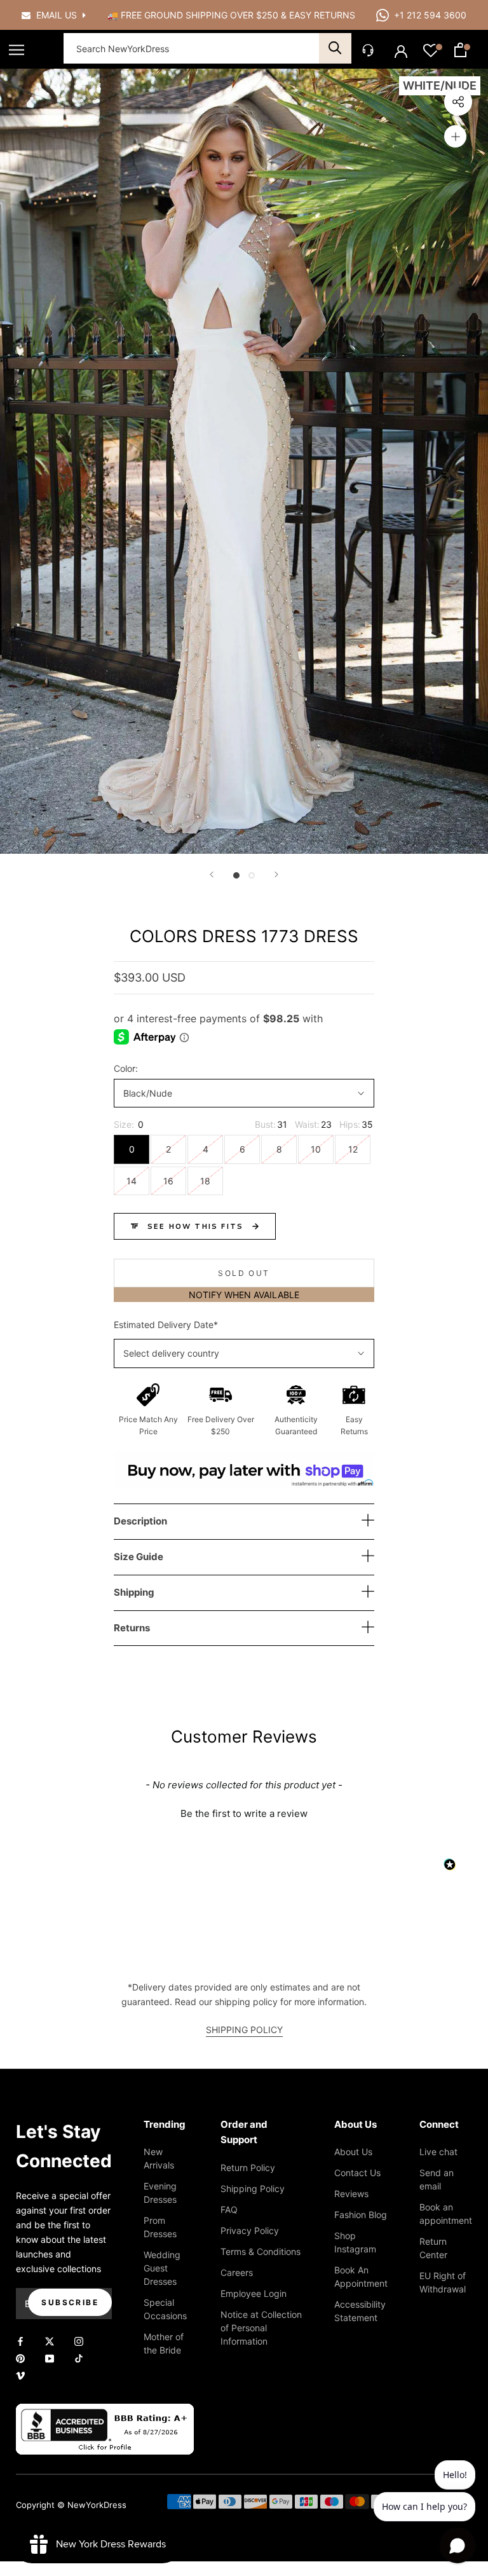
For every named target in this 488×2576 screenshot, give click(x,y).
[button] (244, 1812)
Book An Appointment (361, 2277)
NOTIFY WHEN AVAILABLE (244, 1295)
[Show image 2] (252, 875)
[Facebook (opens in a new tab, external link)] (20, 2340)
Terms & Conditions (261, 2251)
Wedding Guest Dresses (162, 2268)
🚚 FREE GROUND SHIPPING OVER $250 (194, 15)
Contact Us (357, 2173)
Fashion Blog (361, 2215)
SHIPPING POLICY (244, 2030)
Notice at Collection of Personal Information (261, 2328)
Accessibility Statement (360, 2311)
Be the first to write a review (244, 1813)
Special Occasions (165, 2309)
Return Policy (248, 2168)
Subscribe (70, 2302)
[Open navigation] (17, 50)
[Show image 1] (236, 875)
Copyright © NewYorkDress (71, 2505)
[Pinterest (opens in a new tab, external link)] (20, 2358)
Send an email (437, 2179)
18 (205, 1181)
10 (316, 1149)
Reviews (351, 2194)
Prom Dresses (160, 2227)
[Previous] (212, 874)
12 (353, 1149)
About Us (353, 2152)
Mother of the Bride (164, 2343)
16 (168, 1181)
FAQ (229, 2209)
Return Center (433, 2248)
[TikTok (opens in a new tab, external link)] (79, 2358)
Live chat (438, 2152)
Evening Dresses (160, 2193)
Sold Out (244, 1273)
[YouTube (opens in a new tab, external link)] (50, 2358)
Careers (237, 2272)
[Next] (276, 874)
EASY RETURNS (322, 15)
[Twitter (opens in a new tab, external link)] (50, 2340)
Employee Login (254, 2293)
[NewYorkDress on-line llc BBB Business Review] (105, 2411)
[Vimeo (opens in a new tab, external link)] (20, 2375)
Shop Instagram (355, 2242)
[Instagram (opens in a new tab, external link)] (79, 2340)
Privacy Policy (250, 2230)
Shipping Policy (253, 2189)
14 (132, 1181)
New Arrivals (159, 2158)
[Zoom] (455, 136)
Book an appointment (446, 2214)
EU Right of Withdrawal (443, 2282)
